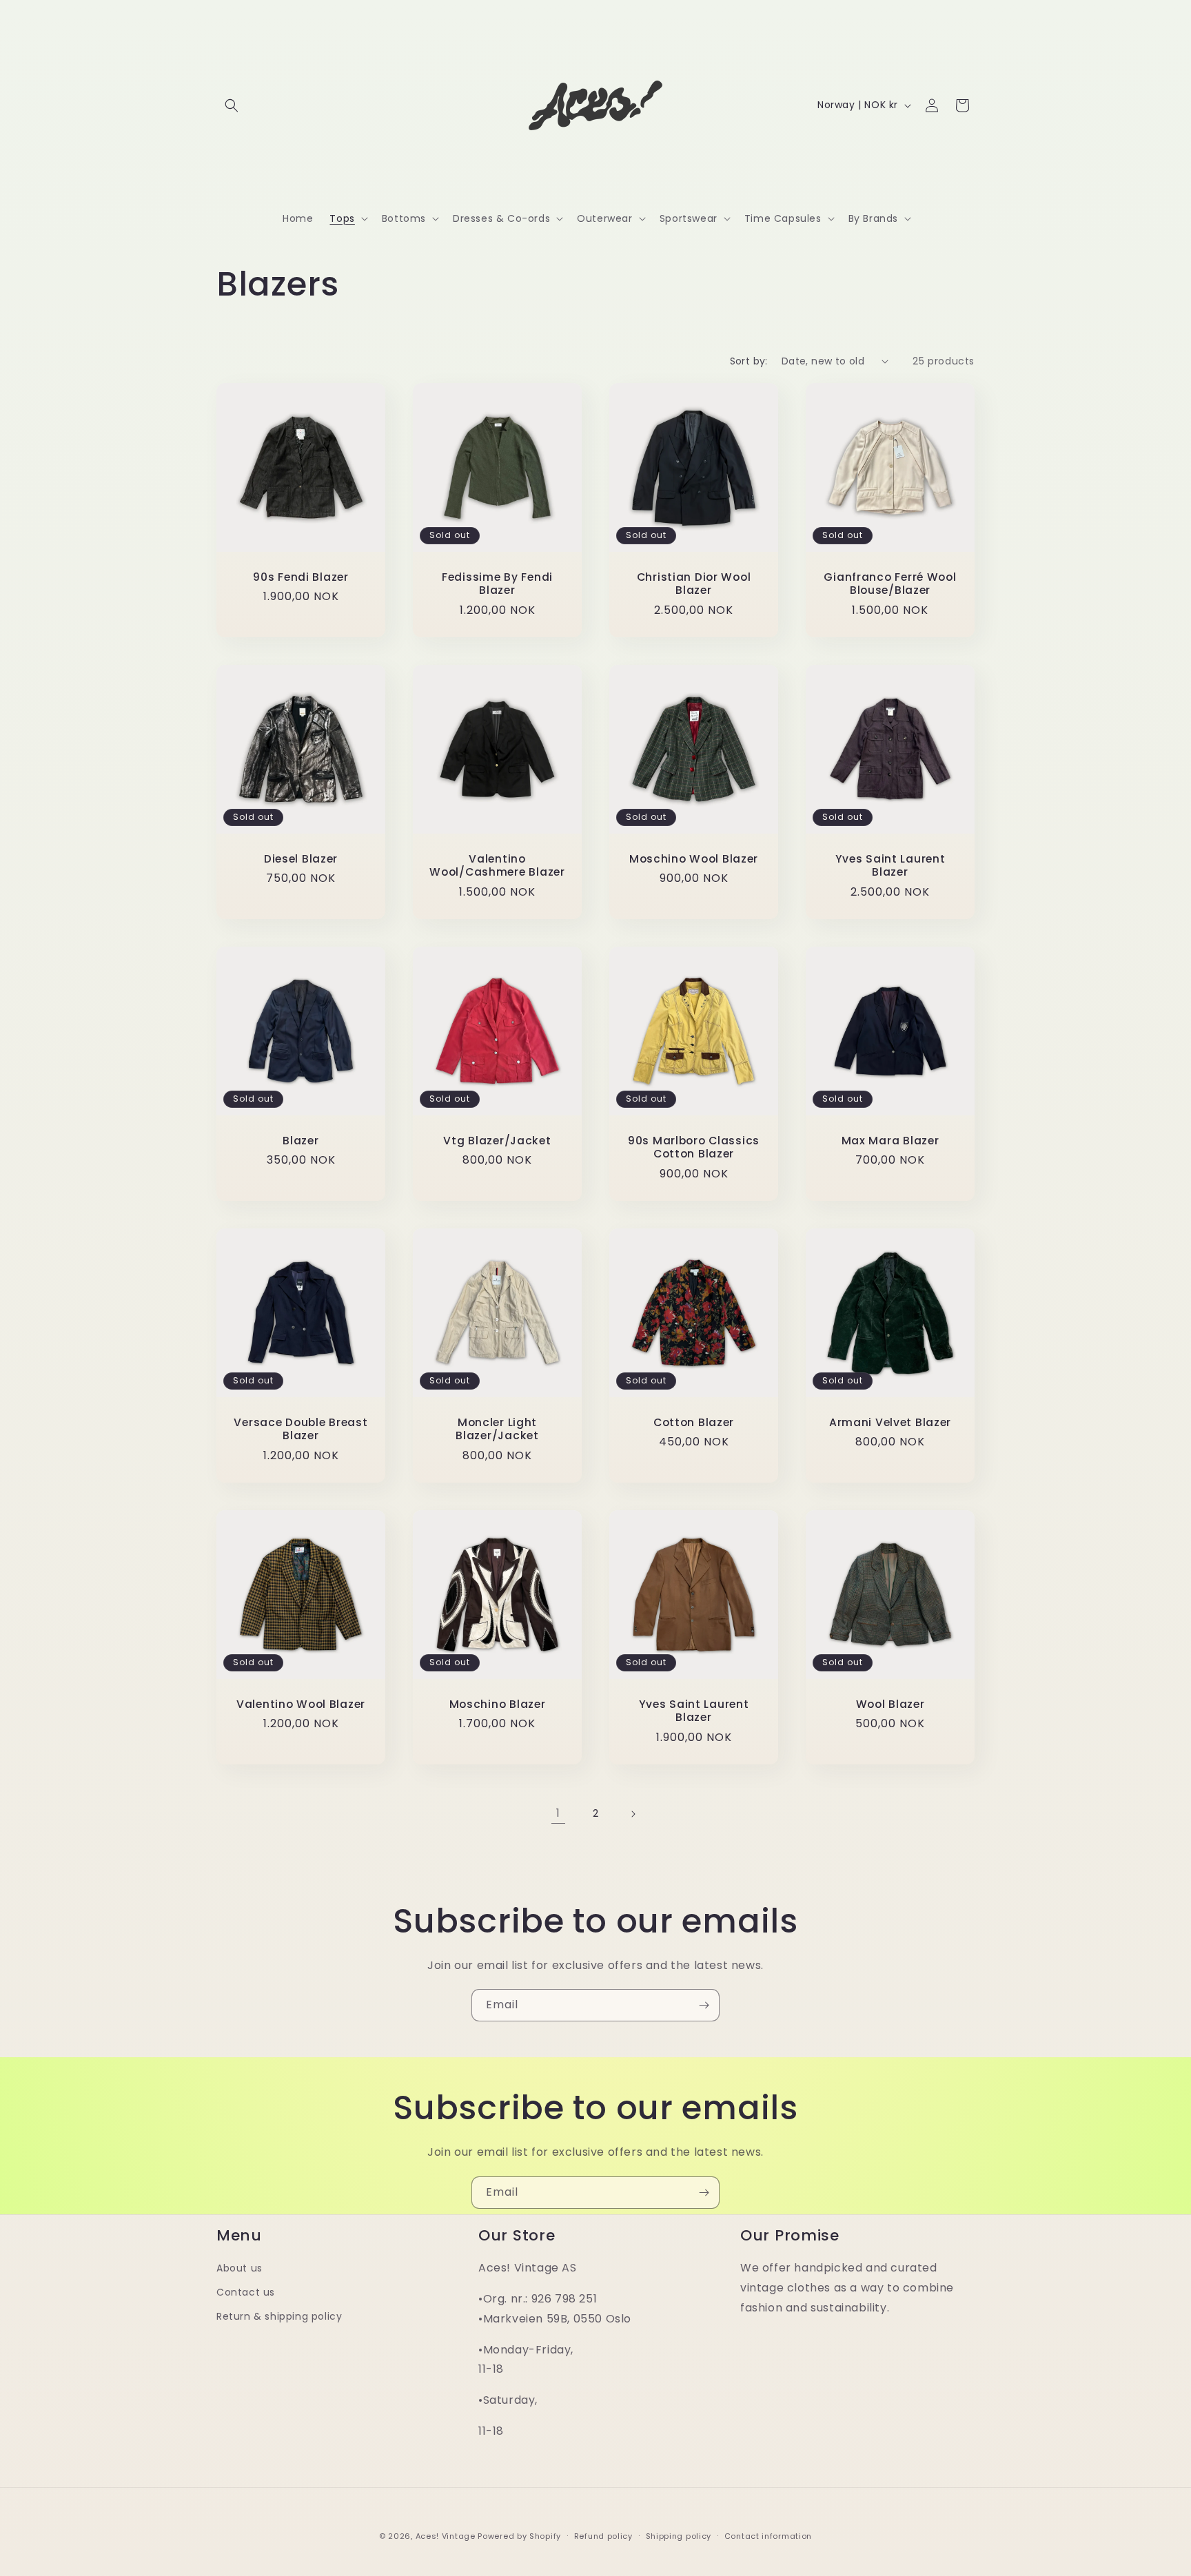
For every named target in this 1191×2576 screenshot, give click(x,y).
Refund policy (603, 2536)
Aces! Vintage (446, 2536)
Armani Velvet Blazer (890, 1422)
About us (240, 2268)
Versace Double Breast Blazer (301, 1429)
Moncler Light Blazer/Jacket (497, 1429)
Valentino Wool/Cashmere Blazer (497, 866)
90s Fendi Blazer (301, 577)
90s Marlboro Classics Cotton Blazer (694, 1147)
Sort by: (749, 361)
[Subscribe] (704, 2005)
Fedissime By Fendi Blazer (497, 584)
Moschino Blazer (498, 1704)
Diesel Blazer (301, 859)
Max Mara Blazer (890, 1141)
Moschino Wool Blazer (694, 859)
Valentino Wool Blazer (301, 1704)
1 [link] (558, 1813)
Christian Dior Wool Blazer (694, 584)
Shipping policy (679, 2536)
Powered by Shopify (519, 2536)
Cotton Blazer (694, 1422)
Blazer (301, 1141)
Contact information (768, 2536)
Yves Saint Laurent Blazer (890, 866)
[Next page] (633, 1814)
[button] (232, 105)
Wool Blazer (890, 1704)
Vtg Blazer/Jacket (497, 1141)
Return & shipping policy (279, 2316)
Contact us (246, 2292)
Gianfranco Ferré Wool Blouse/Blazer (890, 584)
